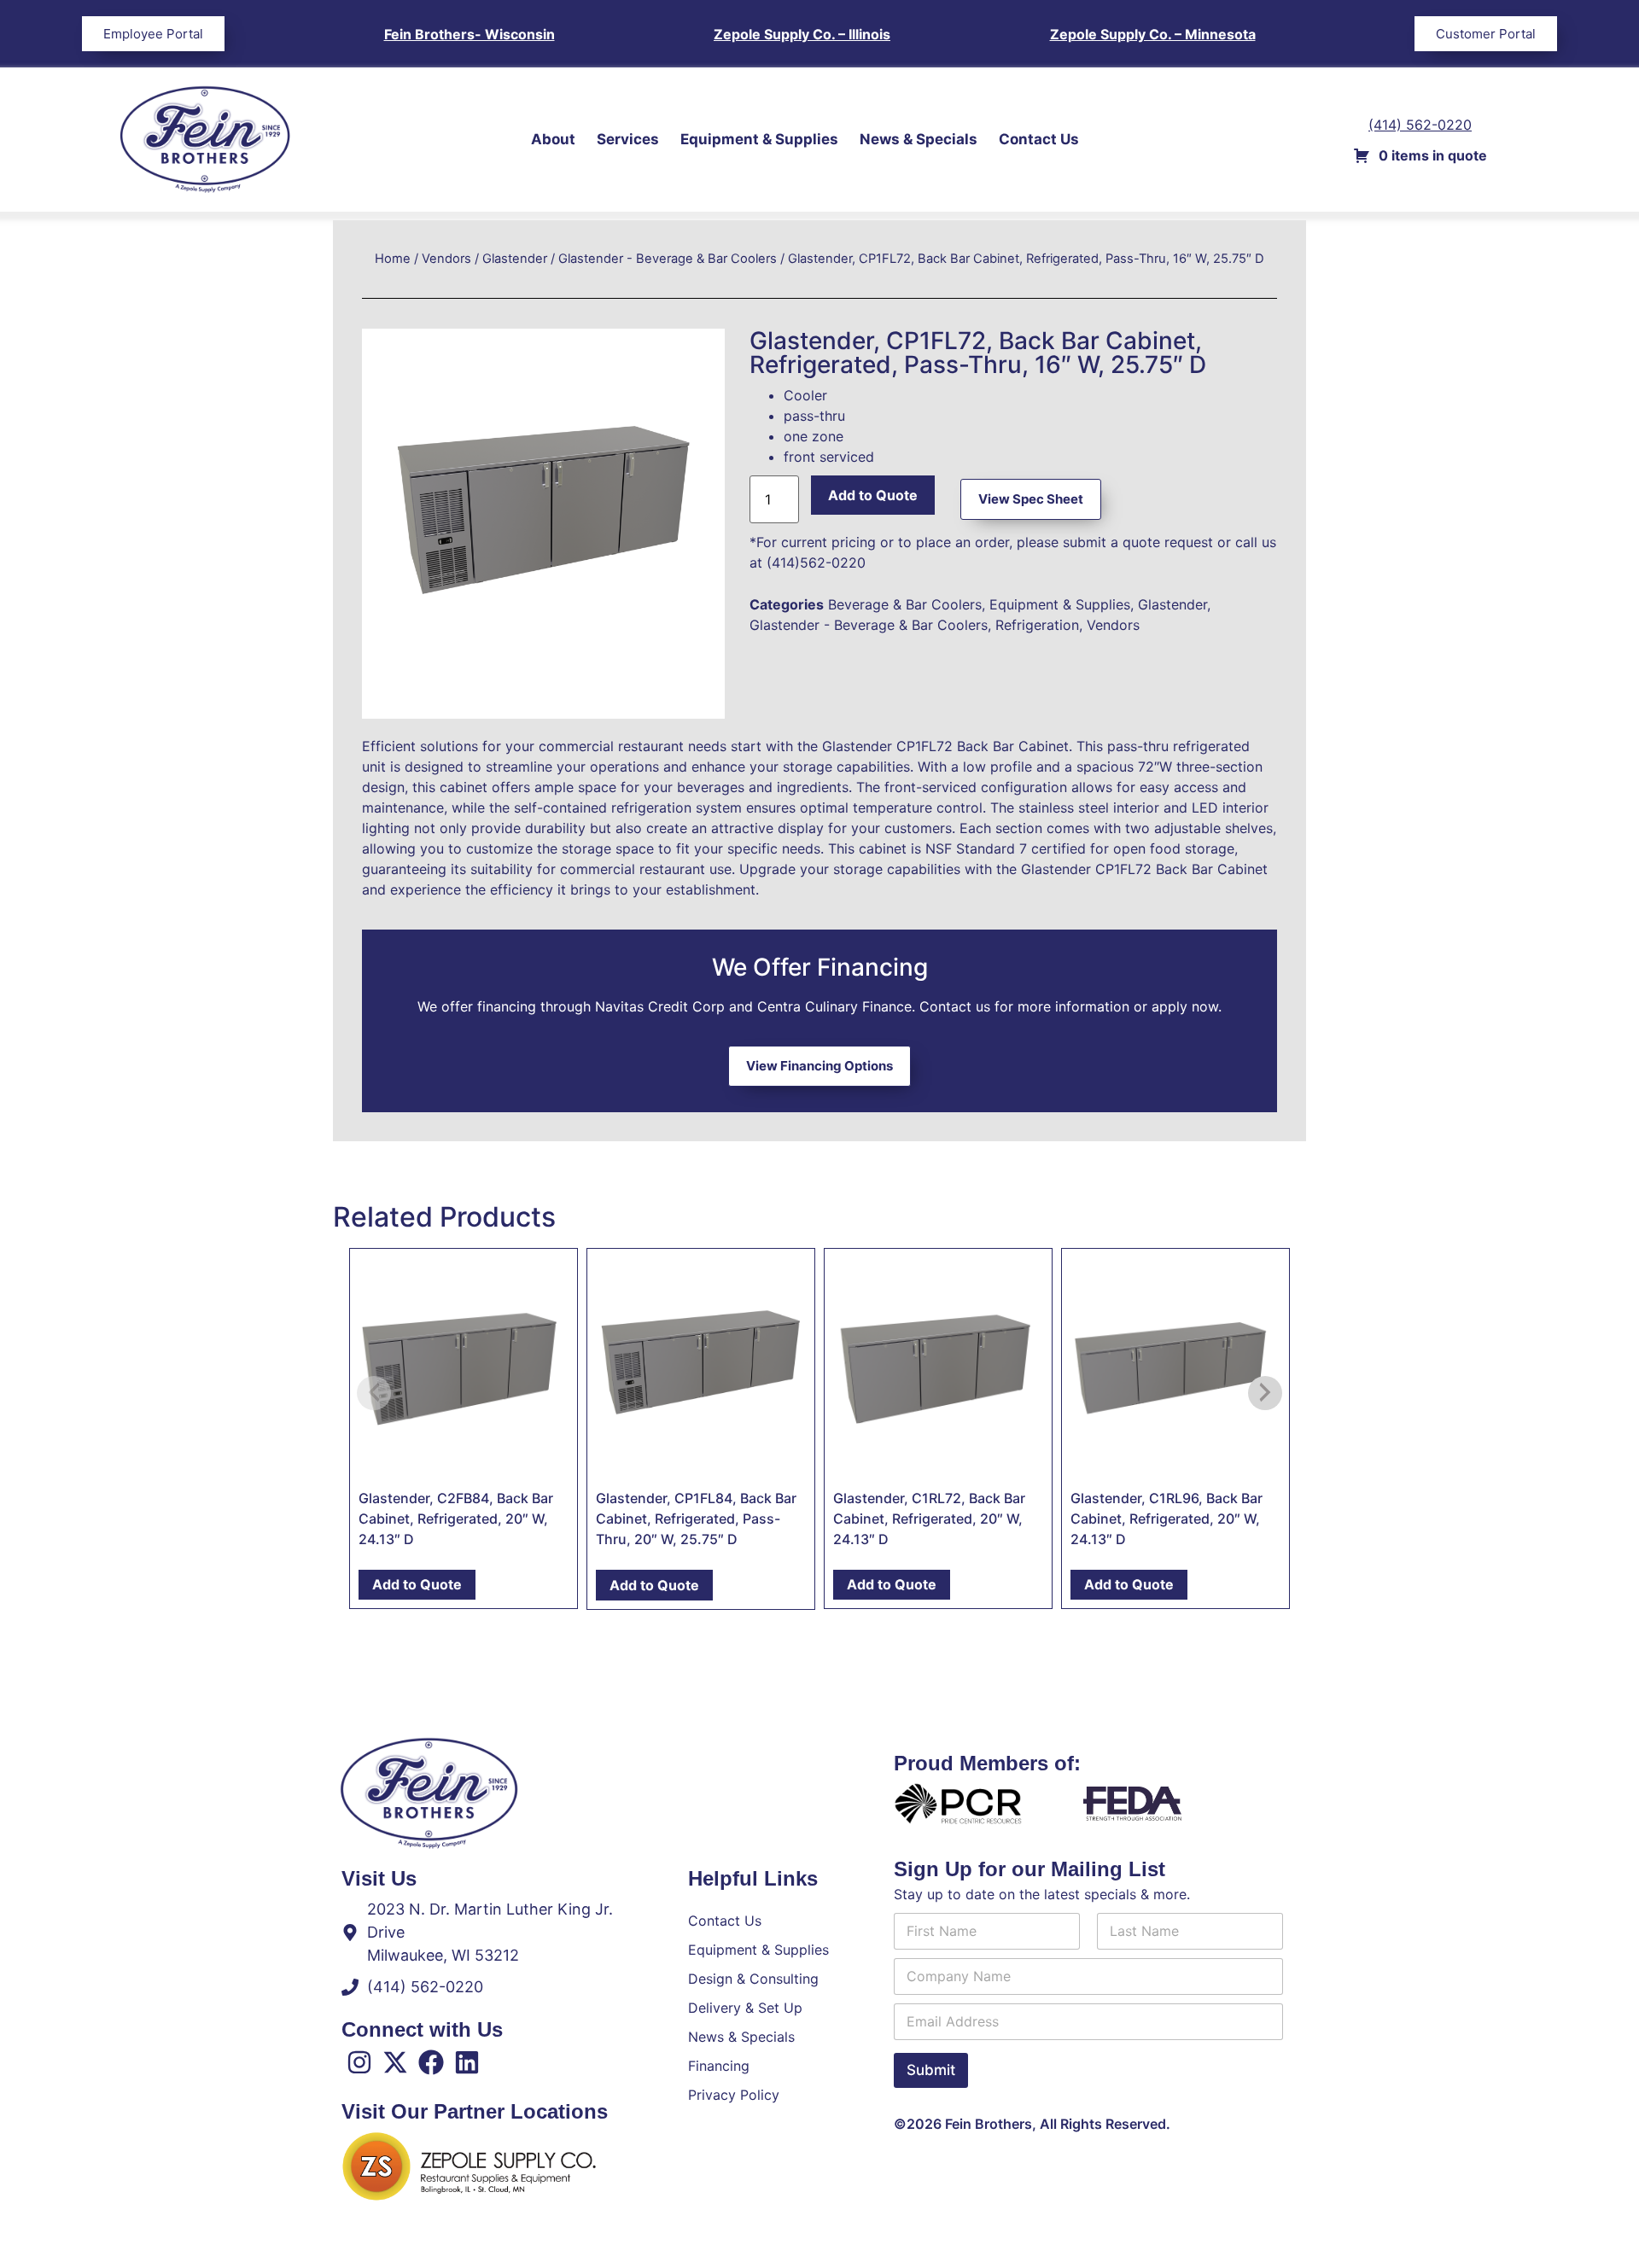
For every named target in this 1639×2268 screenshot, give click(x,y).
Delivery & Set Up (745, 2008)
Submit (931, 2070)
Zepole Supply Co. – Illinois (802, 34)
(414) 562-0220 (1420, 125)
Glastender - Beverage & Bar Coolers (668, 259)
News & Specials (919, 139)
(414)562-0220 (816, 563)
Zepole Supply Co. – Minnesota (1153, 34)
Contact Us (1039, 139)
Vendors (446, 259)
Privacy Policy (734, 2095)
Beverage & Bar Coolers (905, 604)
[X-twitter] (395, 2062)
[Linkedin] (467, 2062)
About (553, 139)
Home (393, 259)
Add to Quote (873, 495)
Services (628, 139)
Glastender (515, 259)
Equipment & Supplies (759, 139)
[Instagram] (359, 2062)
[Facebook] (431, 2062)
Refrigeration (1037, 625)
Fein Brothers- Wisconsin (470, 34)
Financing (719, 2066)
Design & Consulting (753, 1979)
